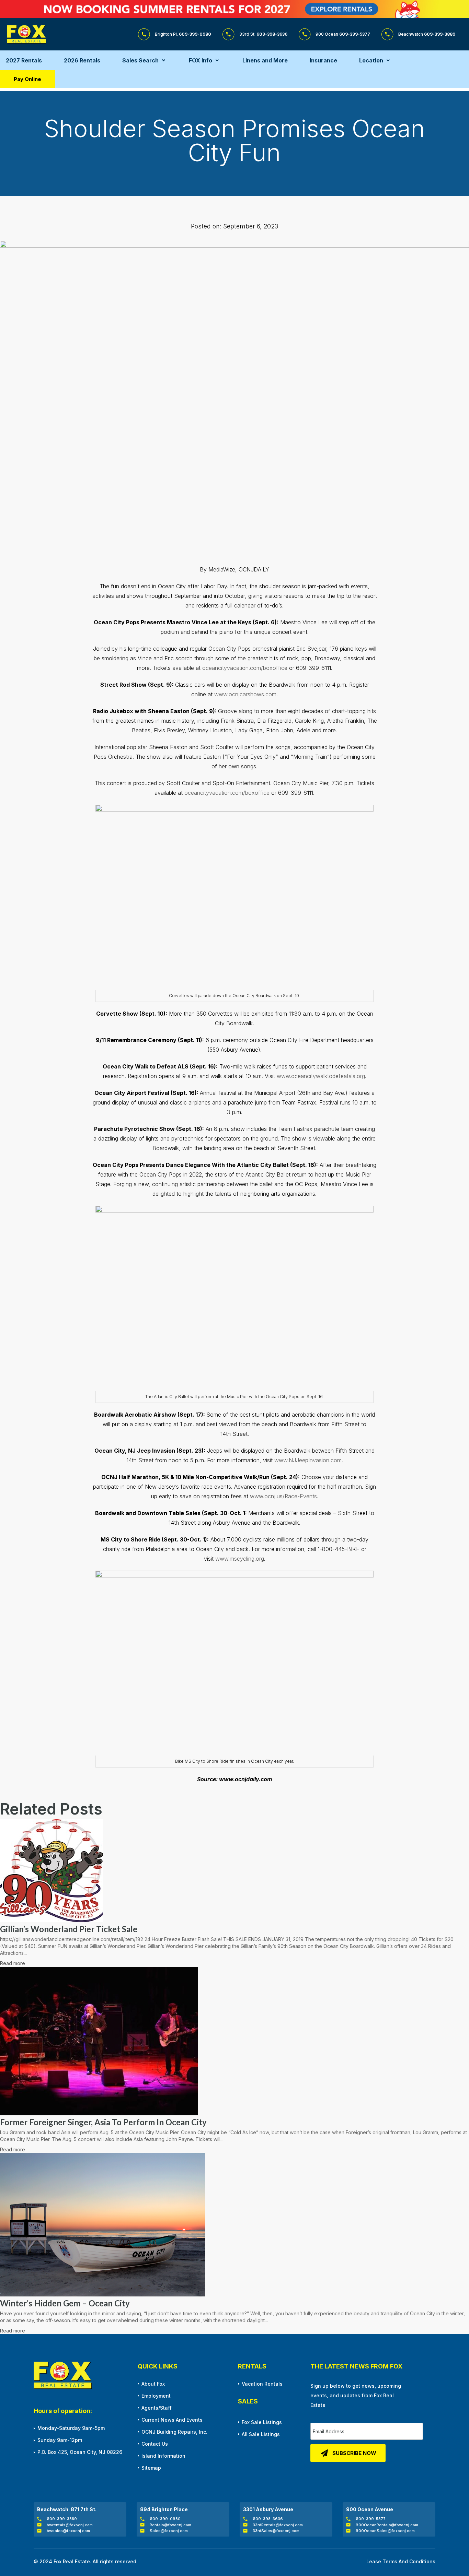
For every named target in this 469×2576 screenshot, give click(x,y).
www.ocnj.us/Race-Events (283, 1496)
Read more (13, 1963)
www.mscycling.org (240, 1559)
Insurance (323, 60)
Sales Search (140, 60)
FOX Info (201, 60)
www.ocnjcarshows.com (245, 694)
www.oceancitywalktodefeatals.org (321, 1076)
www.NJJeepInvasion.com (308, 1460)
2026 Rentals (82, 60)
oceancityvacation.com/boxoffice (245, 668)
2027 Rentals (24, 60)
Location (371, 60)
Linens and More (265, 60)
